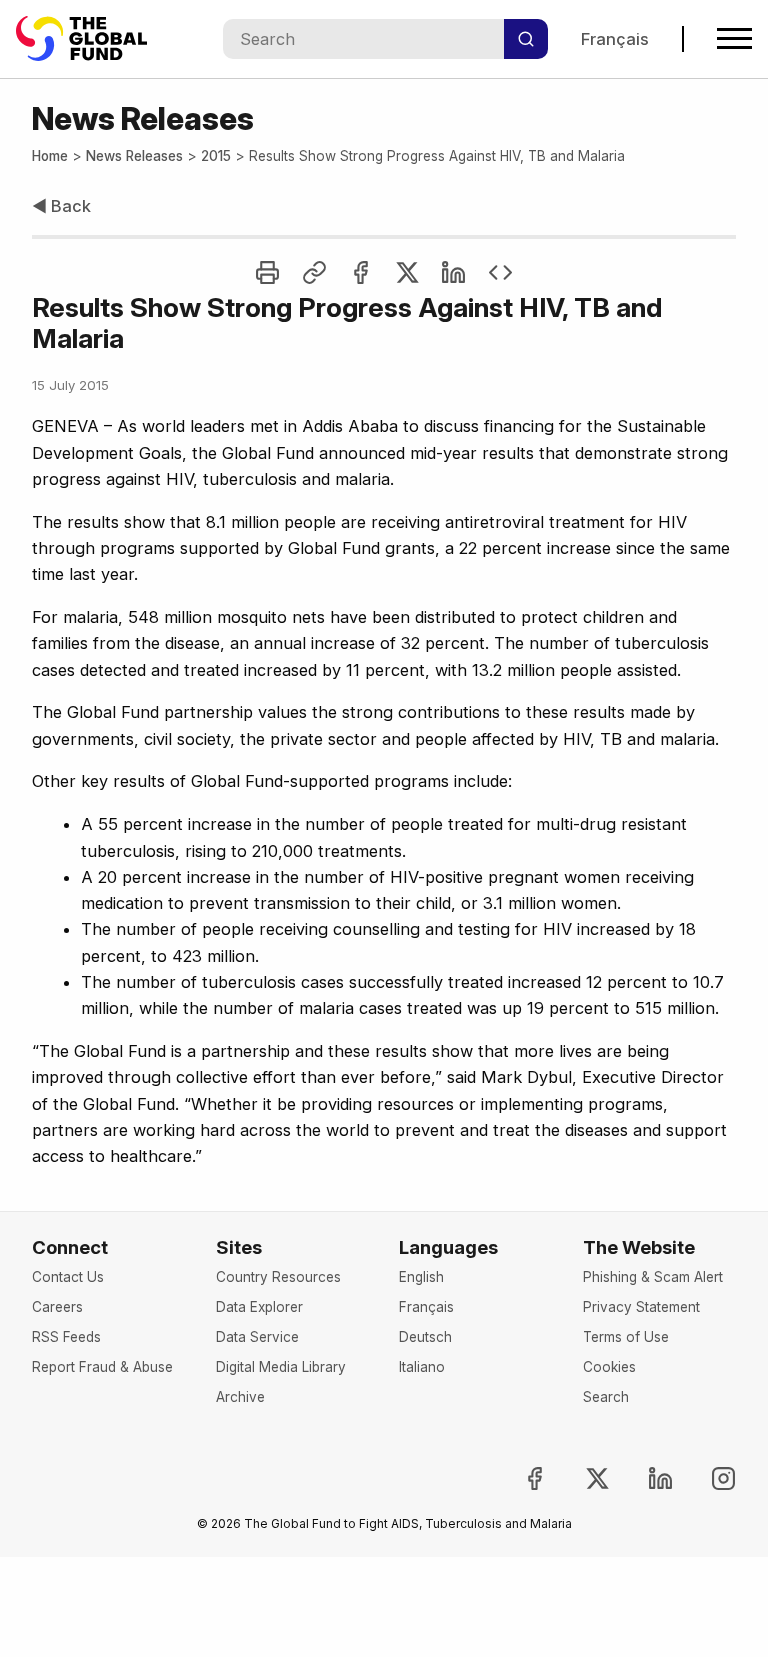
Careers (57, 1307)
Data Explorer (259, 1307)
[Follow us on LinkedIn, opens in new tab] (644, 1478)
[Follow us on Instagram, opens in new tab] (707, 1478)
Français (615, 39)
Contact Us (68, 1277)
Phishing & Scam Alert (653, 1277)
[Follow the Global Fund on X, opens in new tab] (581, 1478)
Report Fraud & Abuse (102, 1367)
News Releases (134, 156)
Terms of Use (626, 1337)
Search (606, 1397)
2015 (216, 156)
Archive (240, 1397)
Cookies (609, 1367)
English (421, 1277)
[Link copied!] (314, 272)
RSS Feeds (66, 1337)
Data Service (257, 1337)
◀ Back (61, 206)
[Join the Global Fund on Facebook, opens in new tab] (519, 1478)
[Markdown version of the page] (500, 272)
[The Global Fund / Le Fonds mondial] (91, 38)
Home (50, 156)
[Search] (526, 39)
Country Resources (278, 1277)
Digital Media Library (281, 1367)
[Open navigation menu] (734, 38)
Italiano (422, 1367)
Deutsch (425, 1337)
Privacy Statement (641, 1307)
